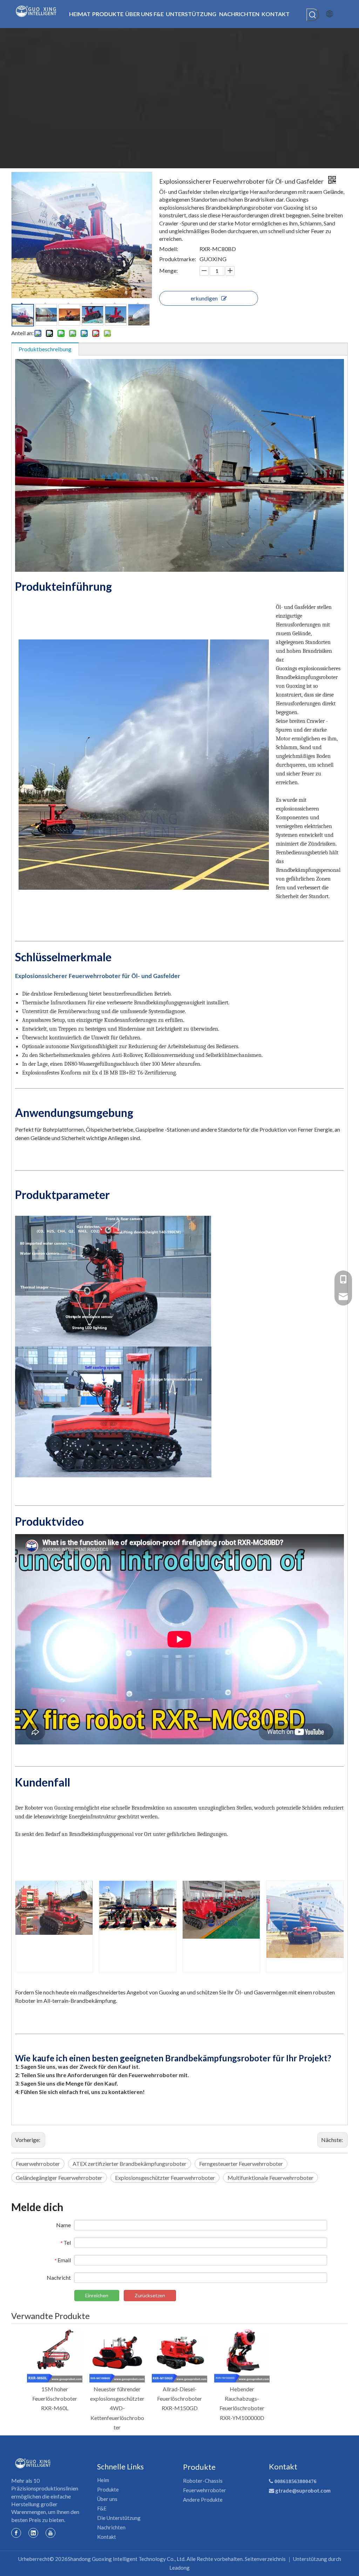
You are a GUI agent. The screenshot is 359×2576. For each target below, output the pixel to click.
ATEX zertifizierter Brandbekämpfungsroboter (130, 2164)
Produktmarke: (178, 259)
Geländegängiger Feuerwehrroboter (59, 2178)
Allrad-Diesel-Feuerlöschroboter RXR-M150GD (179, 2398)
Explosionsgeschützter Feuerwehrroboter (165, 2178)
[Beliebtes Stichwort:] (313, 15)
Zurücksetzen (150, 2295)
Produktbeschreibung (45, 349)
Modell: (169, 249)
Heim (103, 2480)
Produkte (108, 2489)
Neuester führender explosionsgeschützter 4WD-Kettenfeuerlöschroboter (117, 2408)
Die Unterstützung (119, 2518)
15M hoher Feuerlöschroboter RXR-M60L (55, 2398)
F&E (102, 2508)
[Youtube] (50, 2533)
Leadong (179, 2568)
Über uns (107, 2499)
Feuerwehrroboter (38, 2164)
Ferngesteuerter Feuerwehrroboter (241, 2164)
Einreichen (97, 2295)
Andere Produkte (203, 2500)
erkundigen (204, 298)
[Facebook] (16, 2533)
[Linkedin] (33, 2533)
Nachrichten (111, 2527)
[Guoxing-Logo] (33, 2463)
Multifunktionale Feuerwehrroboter (270, 2178)
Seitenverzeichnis (265, 2559)
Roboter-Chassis (203, 2481)
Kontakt (107, 2537)
